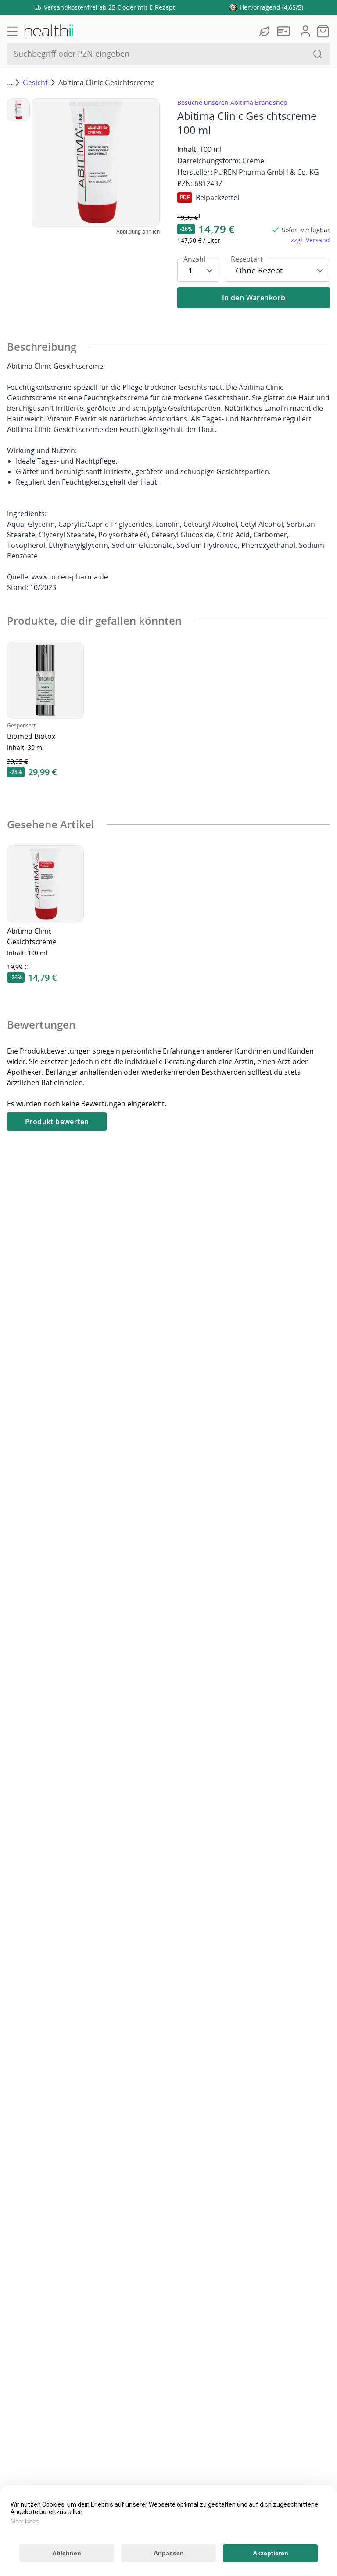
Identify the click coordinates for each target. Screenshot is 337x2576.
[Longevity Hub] (265, 31)
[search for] (318, 54)
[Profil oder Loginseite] (305, 31)
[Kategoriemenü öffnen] (12, 31)
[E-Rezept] (285, 31)
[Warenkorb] (323, 31)
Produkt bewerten (57, 1122)
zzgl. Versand (310, 240)
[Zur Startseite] (48, 31)
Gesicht (35, 83)
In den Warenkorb (254, 298)
